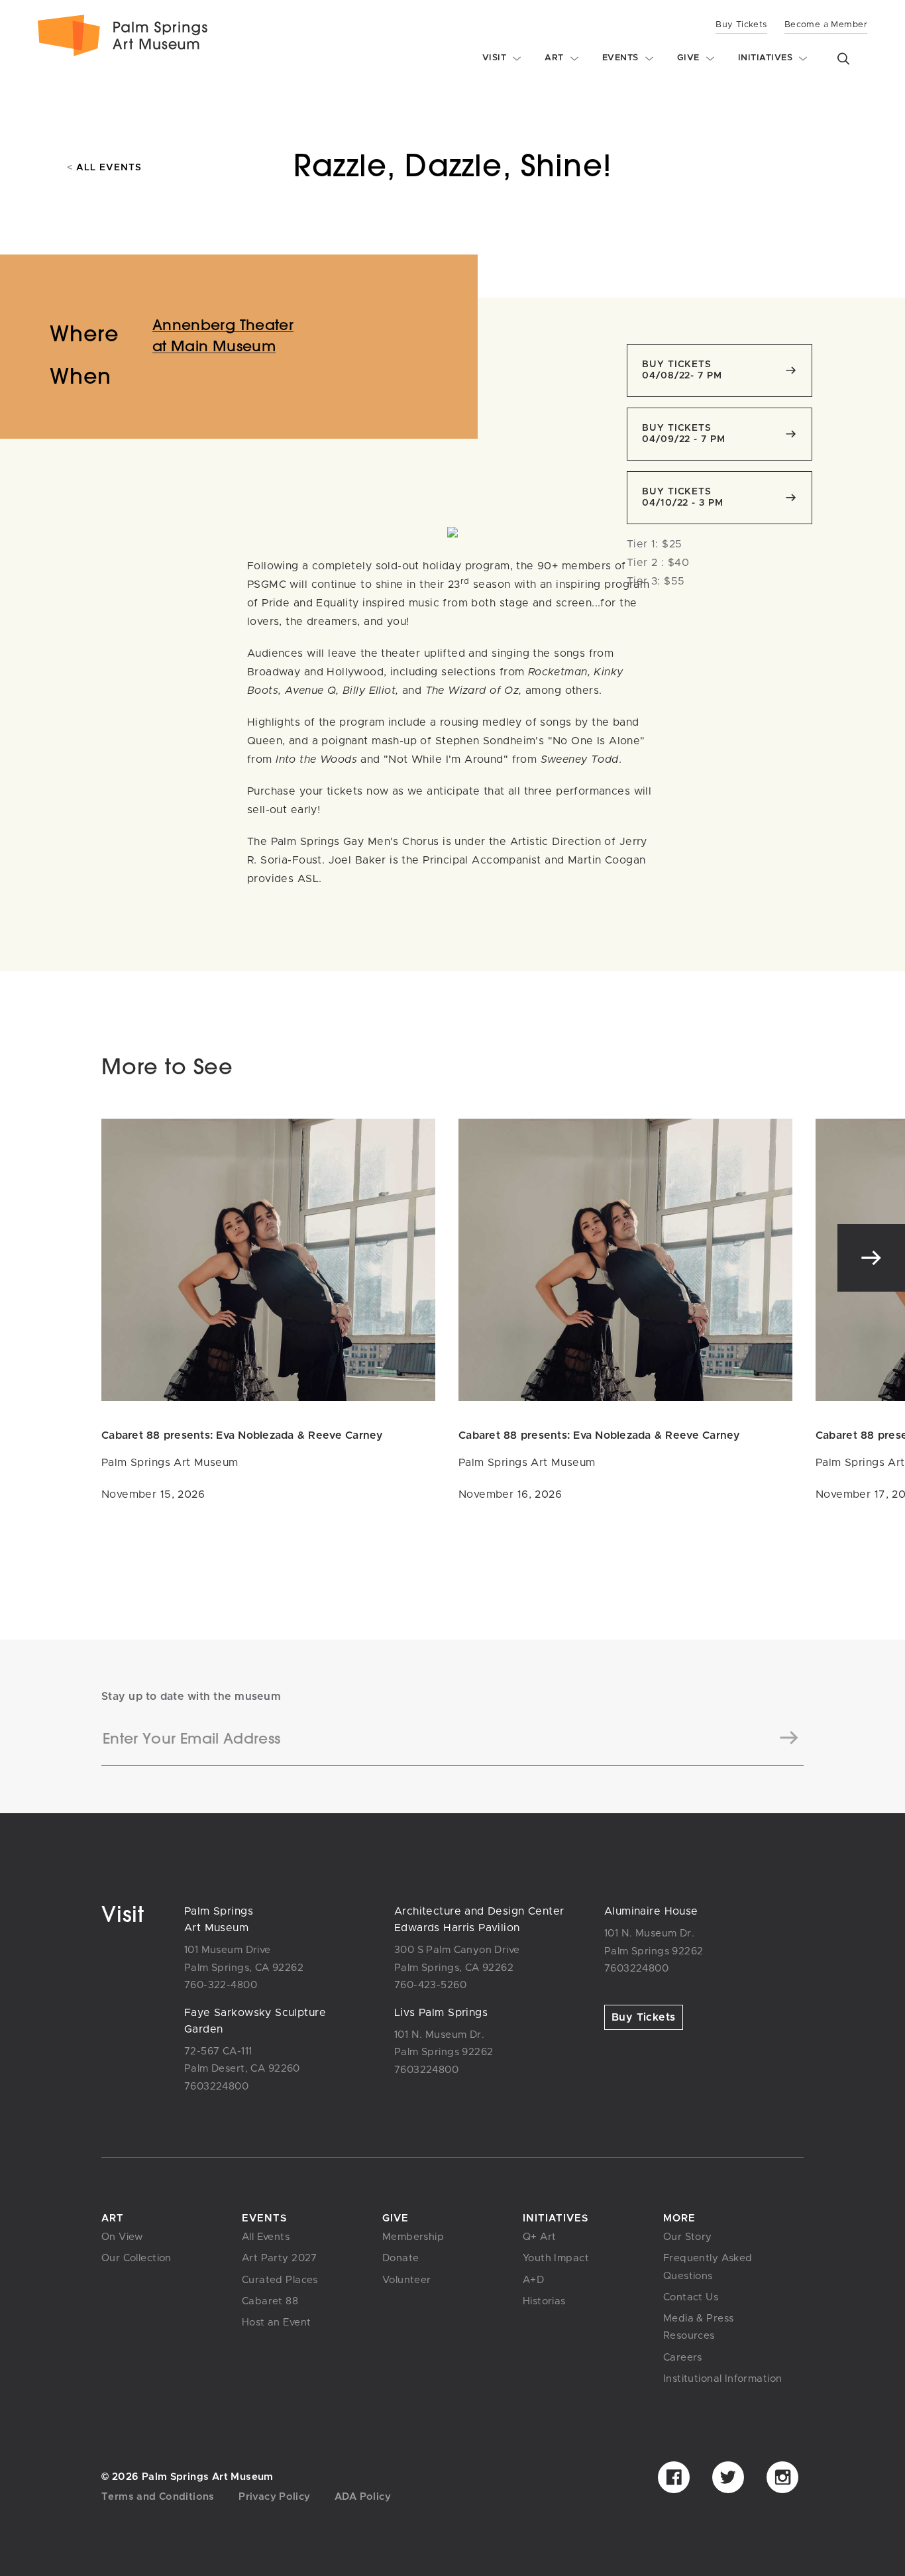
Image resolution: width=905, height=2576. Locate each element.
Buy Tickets (741, 25)
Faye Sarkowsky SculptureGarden (255, 2021)
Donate (401, 2258)
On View (123, 2237)
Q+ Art (540, 2237)
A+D (533, 2280)
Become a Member (826, 25)
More (679, 2218)
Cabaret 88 (270, 2301)
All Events (104, 168)
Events (264, 2218)
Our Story (688, 2237)
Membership (413, 2237)
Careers (683, 2358)
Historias (544, 2301)
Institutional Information (722, 2379)
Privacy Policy (274, 2497)
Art (113, 2218)
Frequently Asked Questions (708, 2267)
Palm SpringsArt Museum (219, 1920)
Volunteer (407, 2280)
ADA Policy (363, 2497)
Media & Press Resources (698, 2327)
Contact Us (691, 2297)
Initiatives (556, 2218)
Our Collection (136, 2258)
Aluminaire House (651, 1911)
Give (396, 2218)
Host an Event (276, 2323)
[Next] (871, 1258)
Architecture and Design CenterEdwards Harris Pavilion (479, 1920)
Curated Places (280, 2280)
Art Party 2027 (280, 2258)
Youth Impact (556, 2258)
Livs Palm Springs (441, 2013)
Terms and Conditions (158, 2497)
